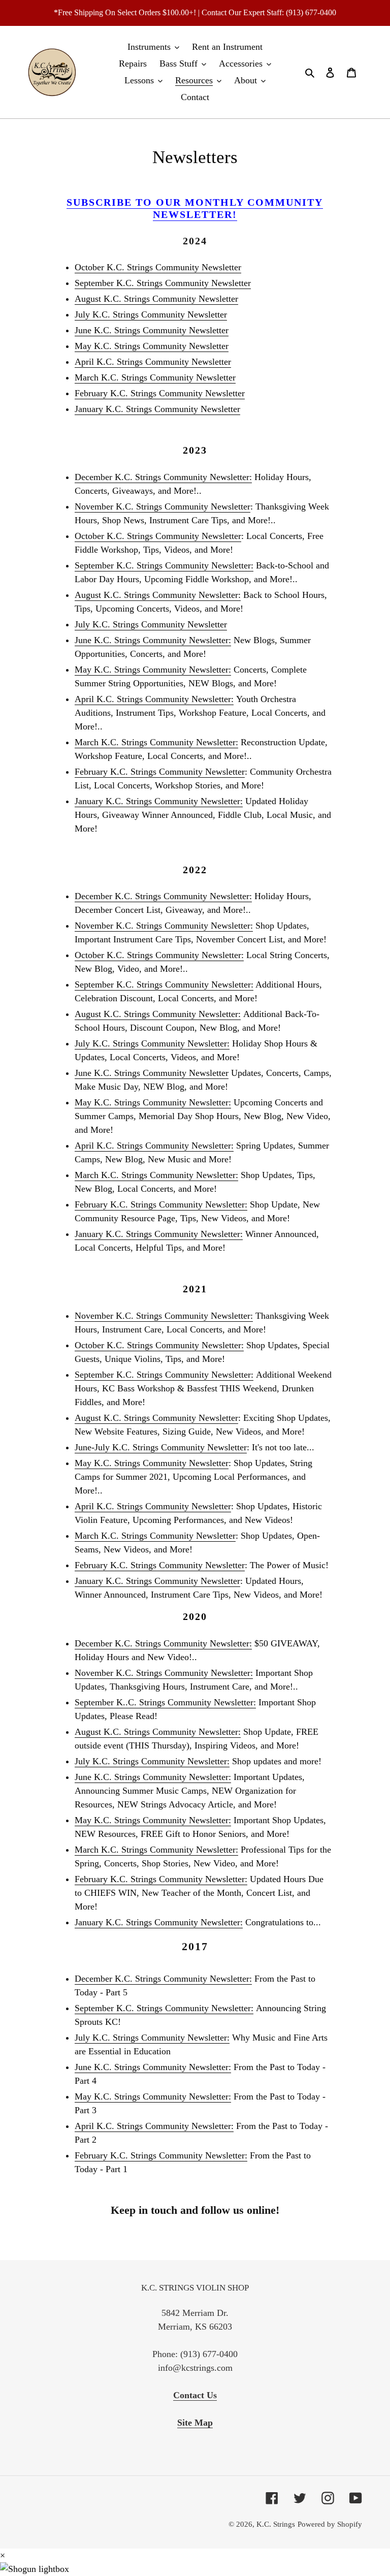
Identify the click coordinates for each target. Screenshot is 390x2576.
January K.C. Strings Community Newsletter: (159, 801)
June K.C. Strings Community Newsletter (152, 330)
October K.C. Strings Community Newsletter (158, 267)
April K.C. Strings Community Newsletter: (154, 699)
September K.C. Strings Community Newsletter (163, 283)
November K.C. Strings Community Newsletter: (164, 926)
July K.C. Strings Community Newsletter (151, 314)
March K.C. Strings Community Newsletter (155, 377)
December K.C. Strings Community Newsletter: (163, 477)
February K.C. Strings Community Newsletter (160, 393)
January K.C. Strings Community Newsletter (157, 409)
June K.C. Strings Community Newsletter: (153, 640)
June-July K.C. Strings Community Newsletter (161, 1447)
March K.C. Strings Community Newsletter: (156, 742)
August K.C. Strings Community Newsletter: (158, 595)
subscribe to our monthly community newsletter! (195, 208)
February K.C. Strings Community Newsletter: (161, 1204)
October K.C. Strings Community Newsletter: (159, 955)
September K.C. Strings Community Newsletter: (164, 565)
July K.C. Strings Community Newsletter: (152, 1043)
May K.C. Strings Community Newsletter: (153, 670)
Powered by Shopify (330, 2524)
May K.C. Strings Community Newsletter (152, 346)
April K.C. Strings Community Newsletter (153, 362)
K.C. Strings (276, 2524)
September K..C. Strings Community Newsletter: (165, 1702)
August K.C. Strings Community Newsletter (156, 299)
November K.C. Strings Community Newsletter (162, 506)
